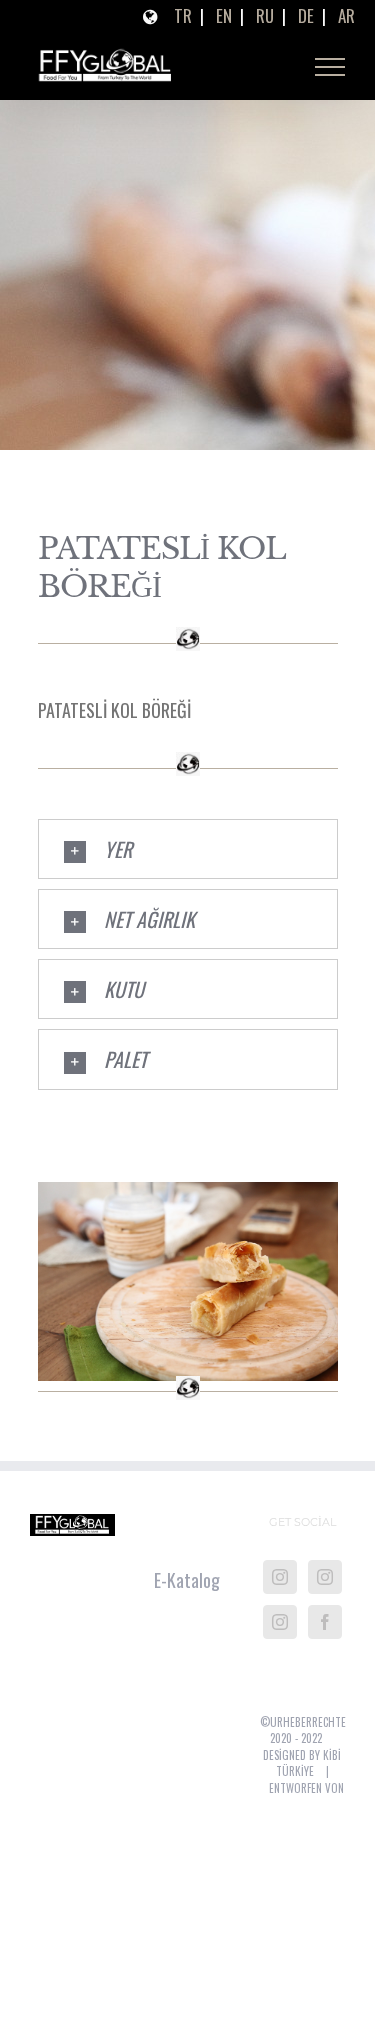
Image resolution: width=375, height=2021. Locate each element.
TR (183, 15)
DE (306, 15)
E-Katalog (187, 1587)
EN (224, 15)
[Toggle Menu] (330, 71)
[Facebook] (325, 1629)
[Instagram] (280, 1584)
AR (346, 15)
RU (265, 15)
